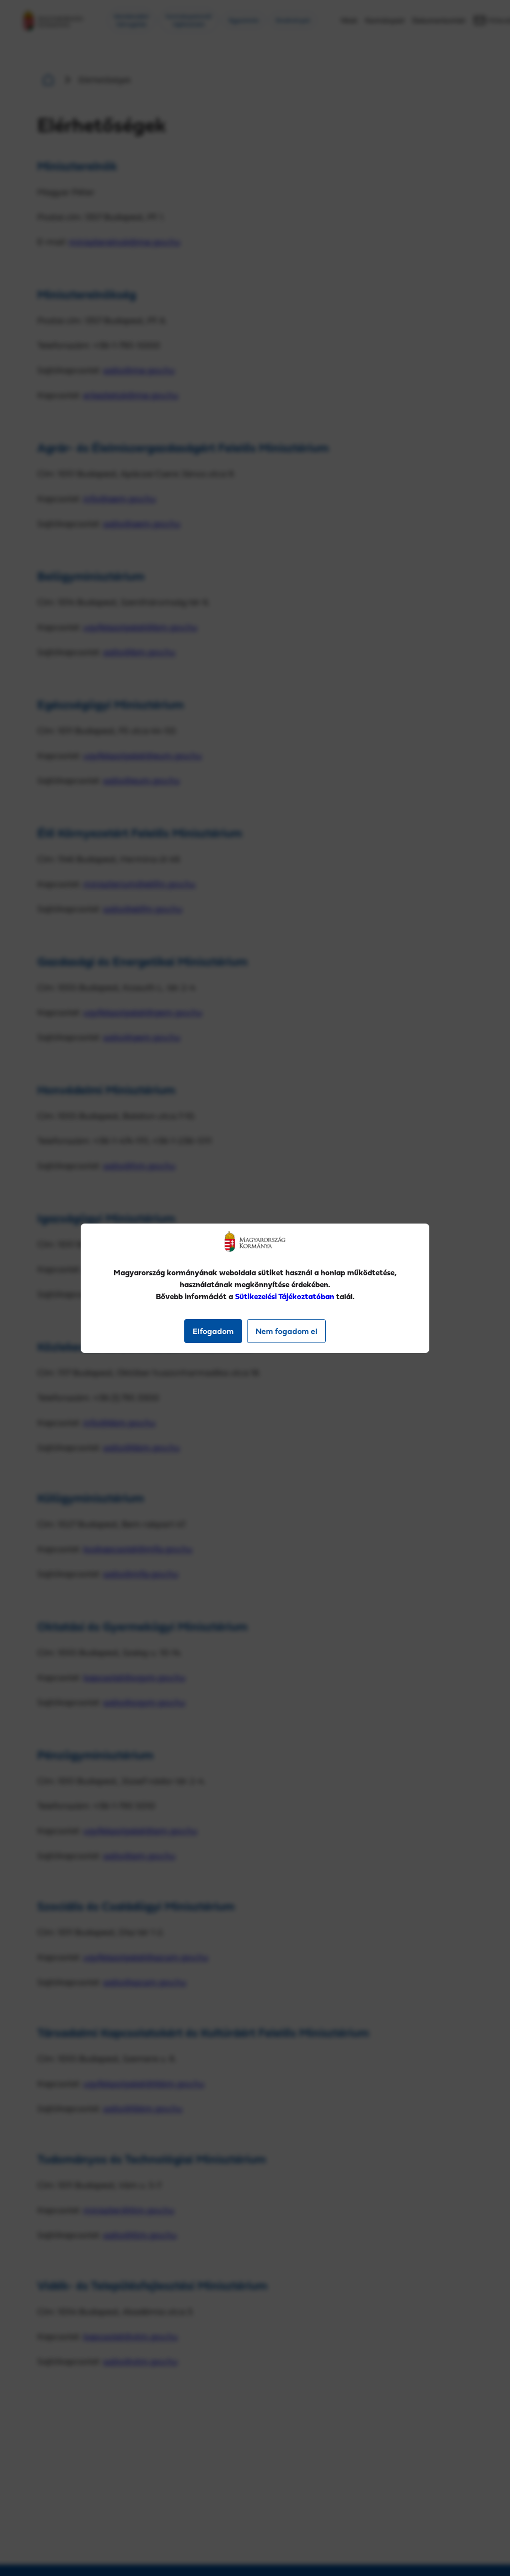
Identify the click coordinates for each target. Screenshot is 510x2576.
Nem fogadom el (286, 1331)
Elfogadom (213, 1331)
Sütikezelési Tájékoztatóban (285, 1296)
